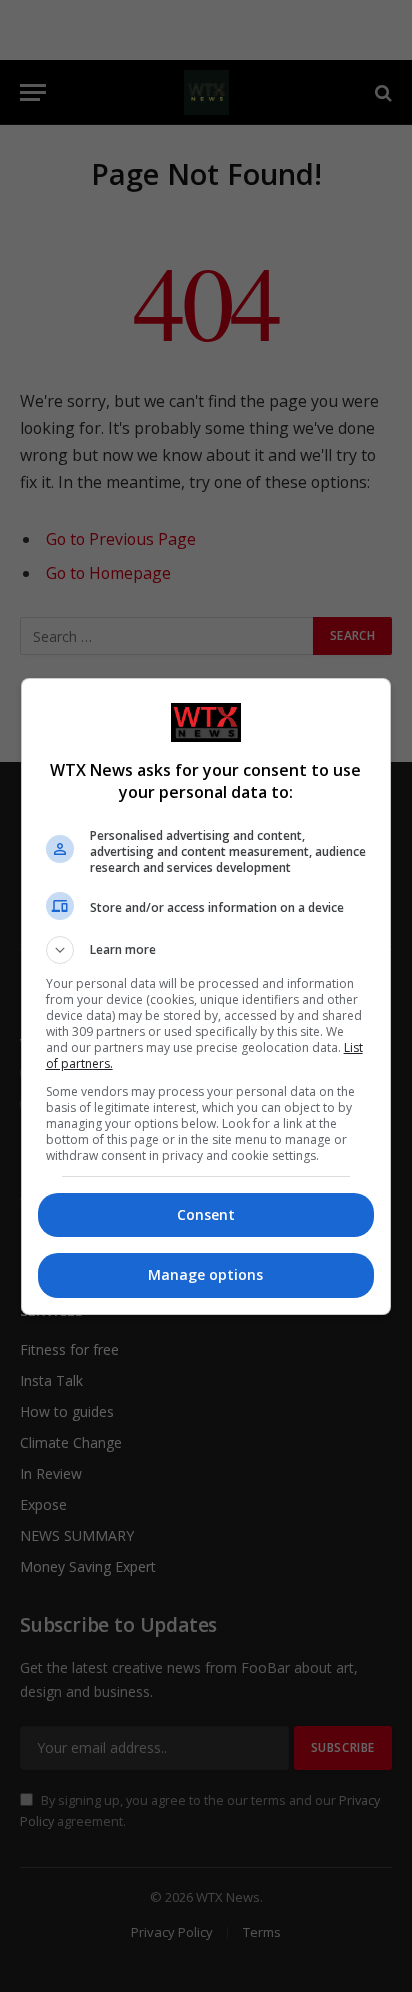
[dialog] (206, 996)
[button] (206, 950)
